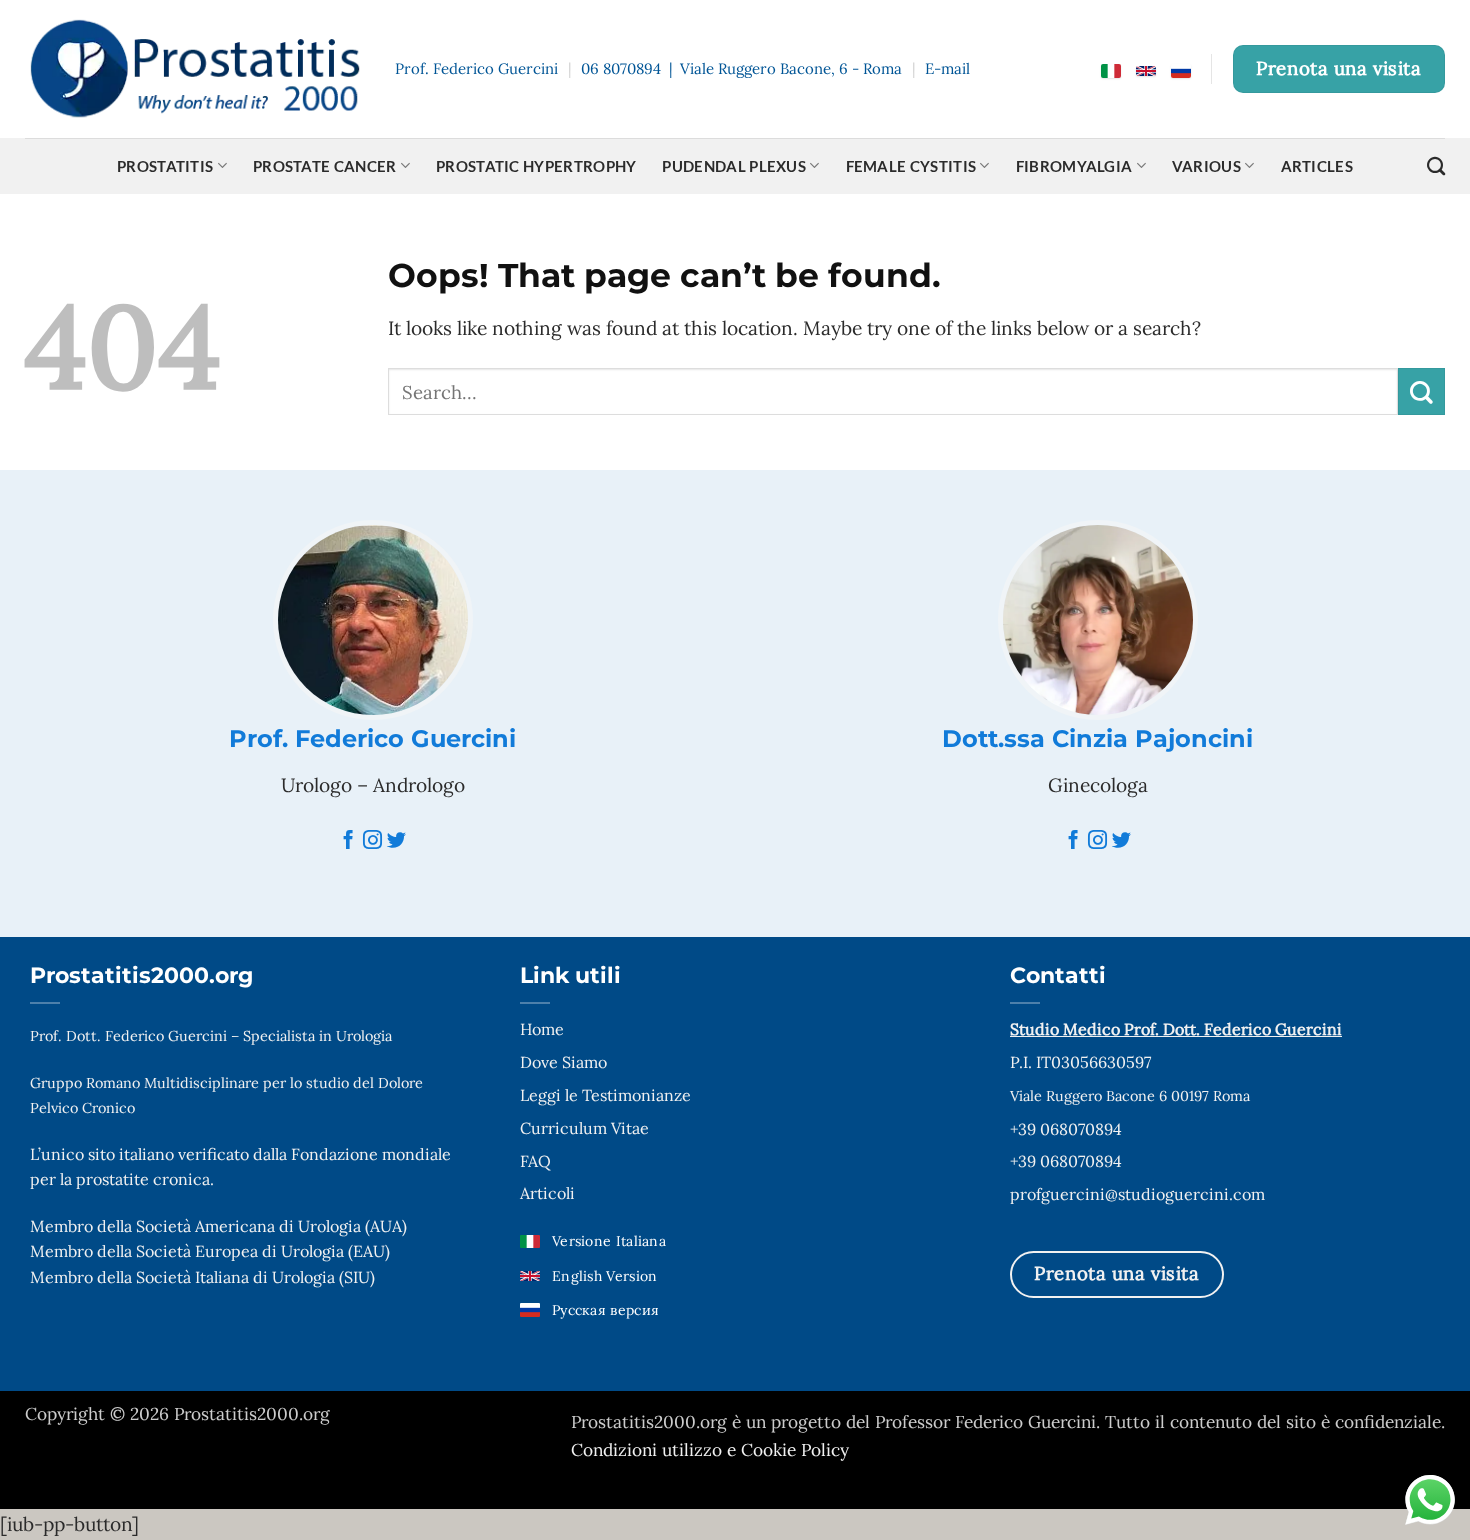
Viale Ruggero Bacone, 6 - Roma (791, 68)
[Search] (1436, 166)
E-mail (947, 68)
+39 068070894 (1066, 1129)
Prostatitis (165, 166)
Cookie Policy (795, 1450)
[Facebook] (348, 841)
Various (1206, 166)
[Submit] (1421, 391)
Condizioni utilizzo (649, 1450)
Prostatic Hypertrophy (536, 166)
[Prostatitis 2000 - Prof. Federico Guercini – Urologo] (195, 69)
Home (542, 1029)
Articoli (547, 1193)
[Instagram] (372, 841)
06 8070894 (621, 68)
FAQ (535, 1161)
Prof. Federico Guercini (372, 738)
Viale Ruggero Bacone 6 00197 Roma (1130, 1096)
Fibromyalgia (1074, 166)
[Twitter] (396, 841)
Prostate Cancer (325, 166)
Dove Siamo (563, 1062)
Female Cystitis (911, 166)
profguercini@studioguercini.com (1137, 1194)
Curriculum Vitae (584, 1128)
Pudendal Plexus (734, 166)
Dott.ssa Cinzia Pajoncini (1097, 738)
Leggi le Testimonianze (605, 1095)
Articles (1317, 166)
